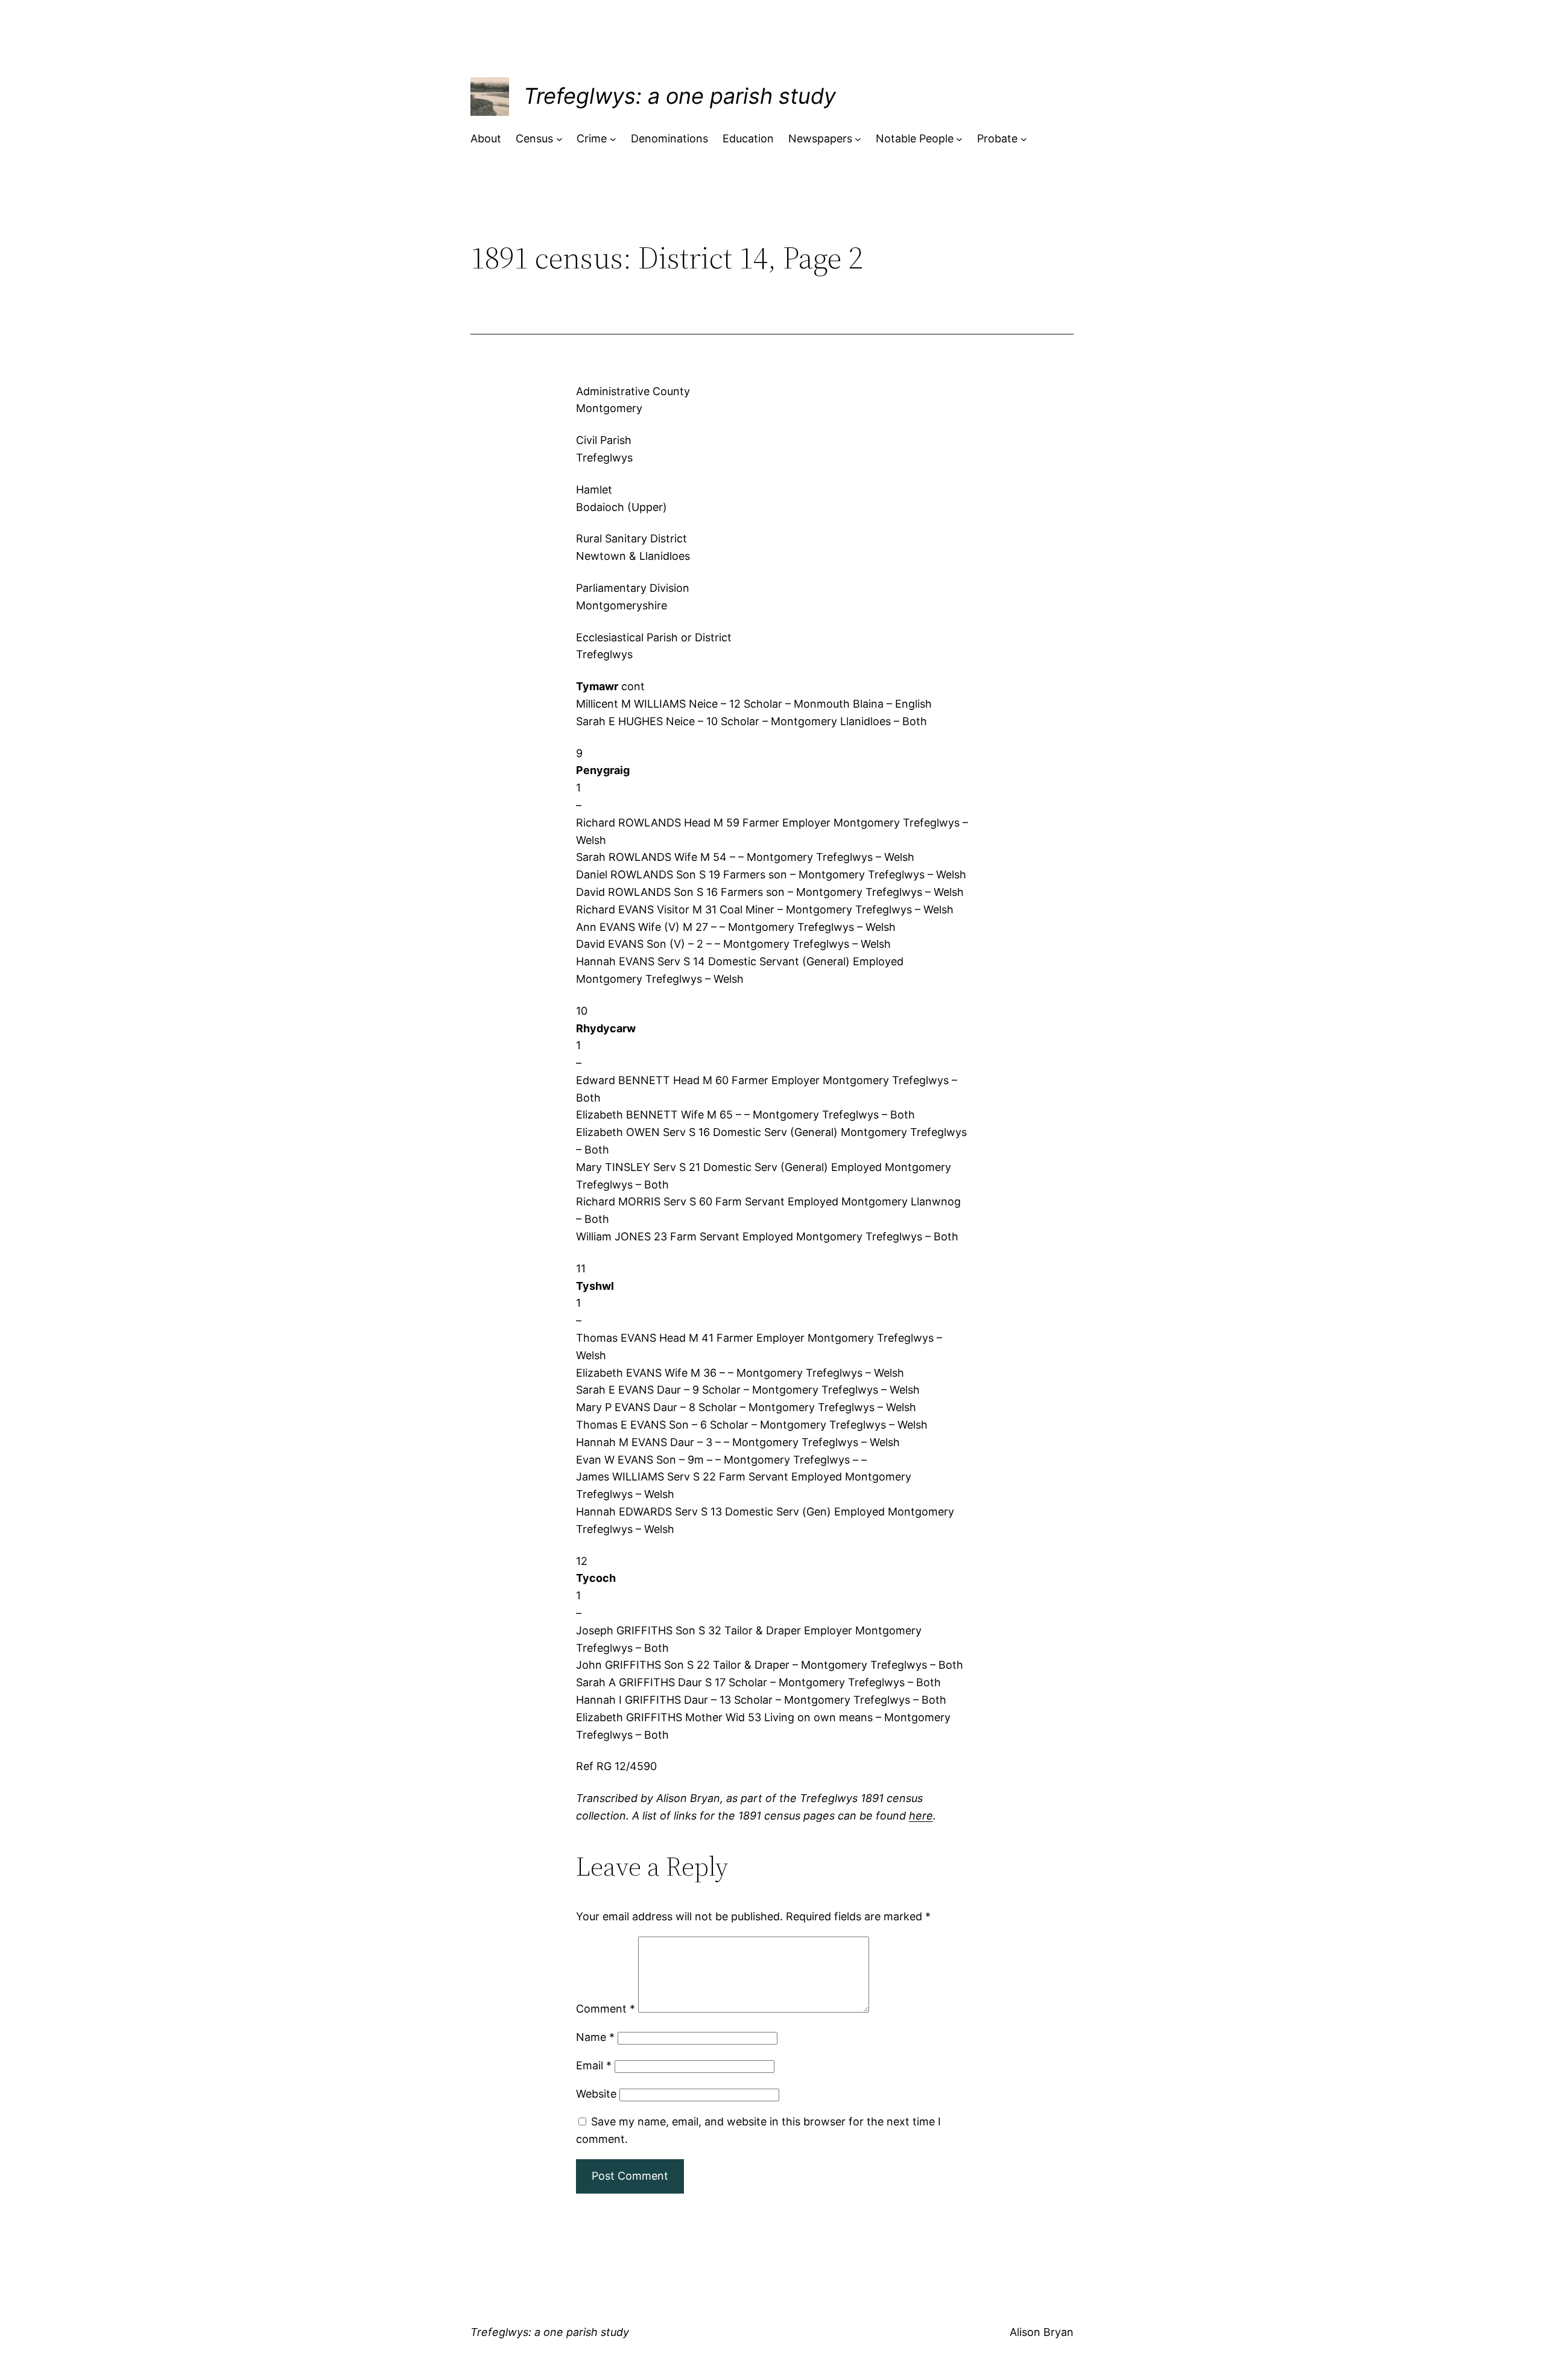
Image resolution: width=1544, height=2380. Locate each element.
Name (595, 2037)
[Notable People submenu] (959, 139)
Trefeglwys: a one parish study (680, 96)
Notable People (915, 138)
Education (748, 138)
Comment (606, 2009)
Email (594, 2065)
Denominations (669, 138)
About (486, 138)
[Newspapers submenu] (858, 139)
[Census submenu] (559, 139)
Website (596, 2094)
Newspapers (820, 138)
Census (534, 138)
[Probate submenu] (1024, 139)
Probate (997, 138)
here (921, 1816)
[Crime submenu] (613, 139)
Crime (592, 138)
